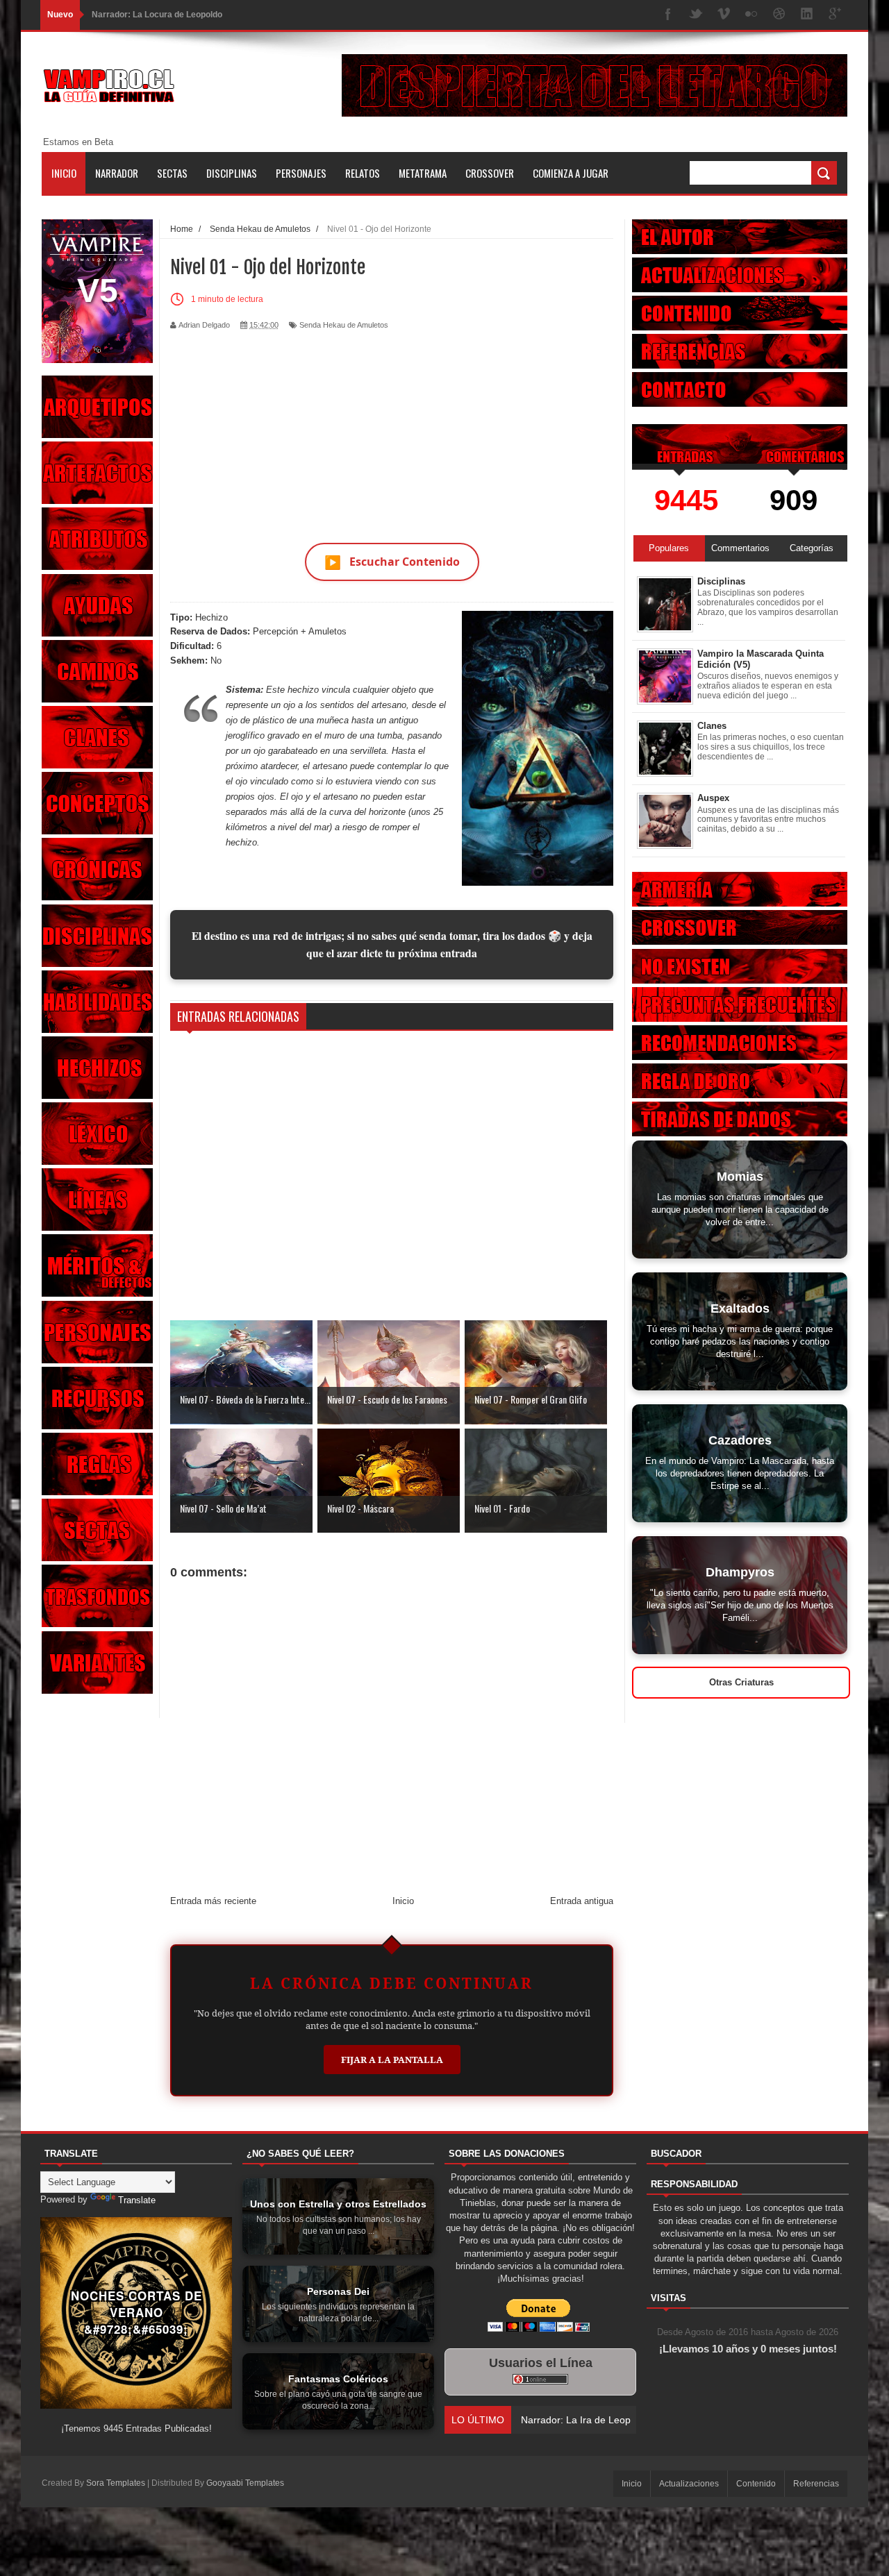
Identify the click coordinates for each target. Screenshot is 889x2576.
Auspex (713, 798)
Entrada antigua (582, 1901)
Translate (137, 2200)
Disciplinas (232, 173)
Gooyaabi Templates (245, 2483)
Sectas (172, 173)
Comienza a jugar (571, 173)
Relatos (363, 173)
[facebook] (668, 15)
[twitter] (696, 15)
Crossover (490, 173)
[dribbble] (779, 15)
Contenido (756, 2484)
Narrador (117, 173)
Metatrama (423, 173)
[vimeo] (724, 15)
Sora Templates (116, 2483)
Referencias (816, 2484)
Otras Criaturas (741, 1682)
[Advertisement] (392, 428)
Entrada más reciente (213, 1901)
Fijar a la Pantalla (392, 2060)
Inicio (64, 173)
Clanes (712, 726)
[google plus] (835, 15)
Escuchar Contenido (392, 562)
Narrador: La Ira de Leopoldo (148, 15)
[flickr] (751, 15)
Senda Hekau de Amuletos (344, 325)
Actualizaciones (689, 2484)
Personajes (301, 173)
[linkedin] (807, 15)
